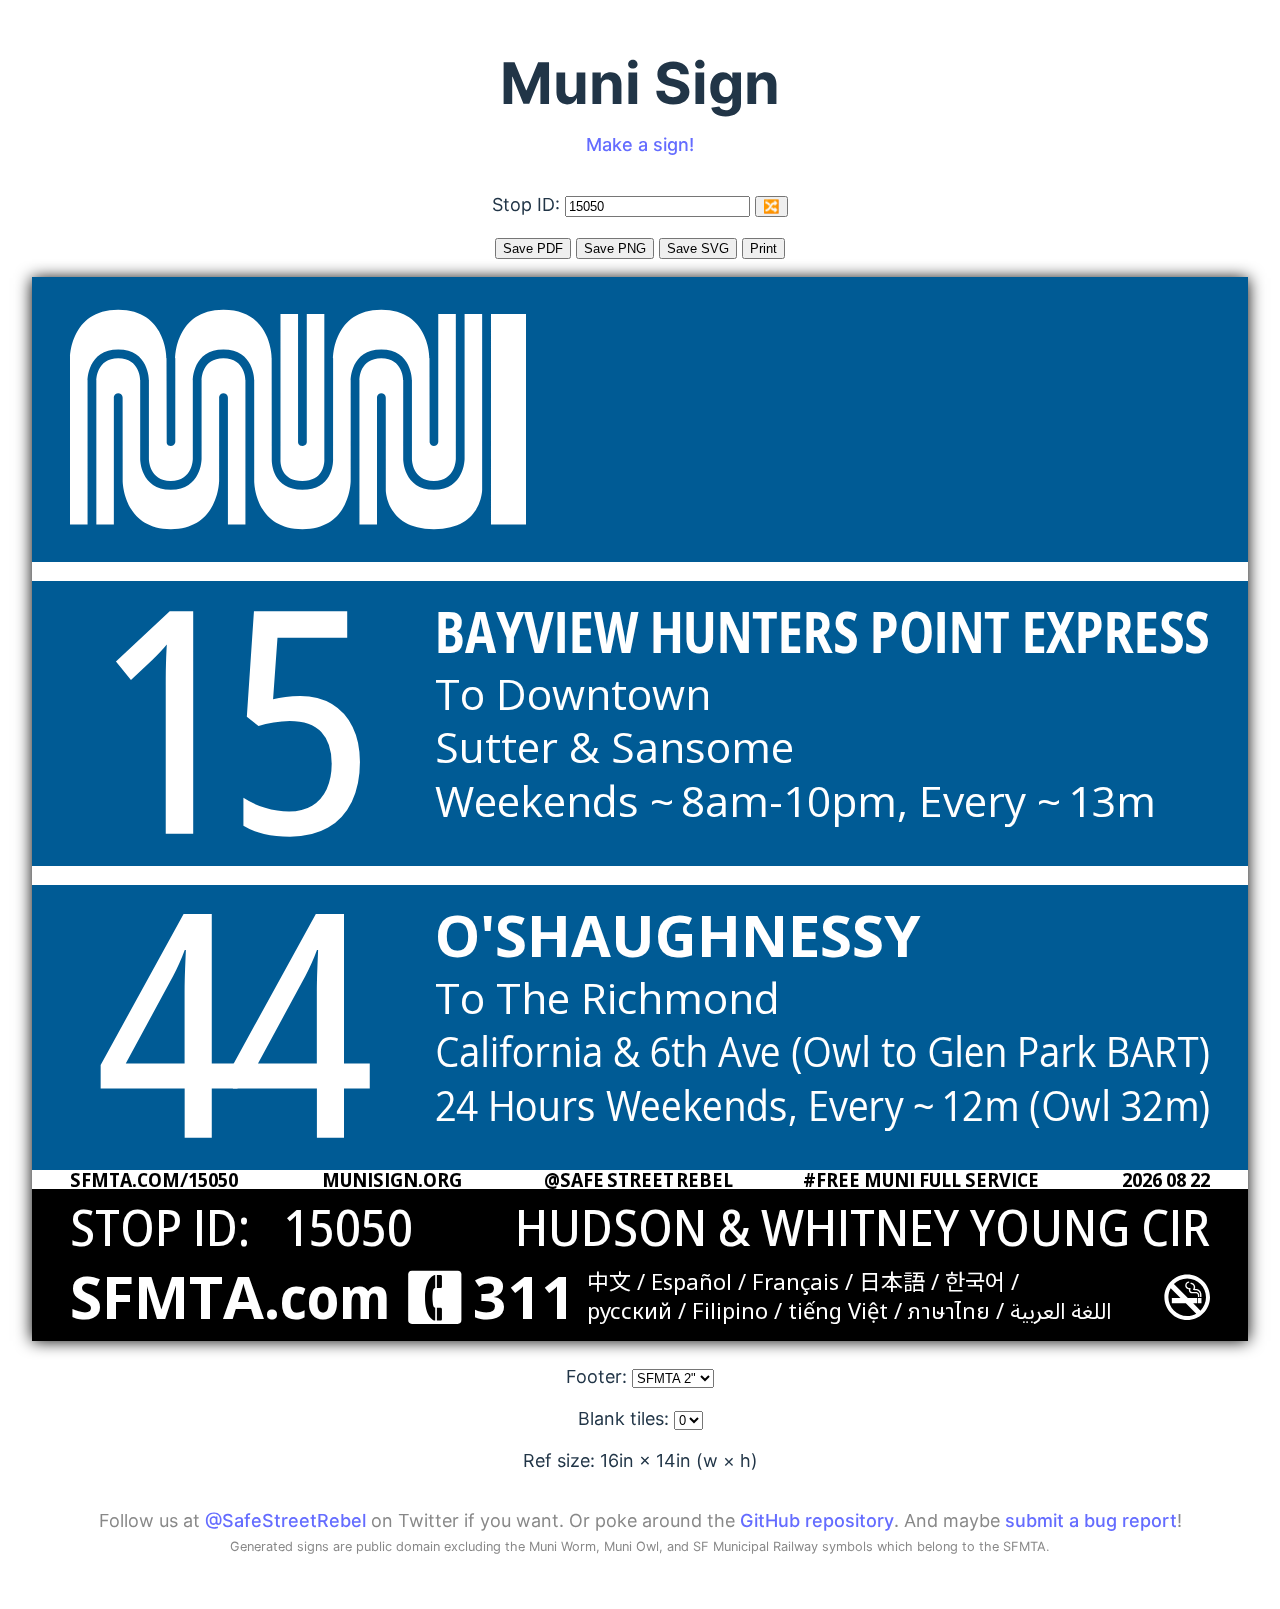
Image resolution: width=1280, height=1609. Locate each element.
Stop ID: (528, 204)
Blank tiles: (626, 1418)
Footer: (599, 1376)
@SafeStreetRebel (285, 1520)
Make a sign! (640, 144)
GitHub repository (817, 1520)
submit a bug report (1091, 1520)
